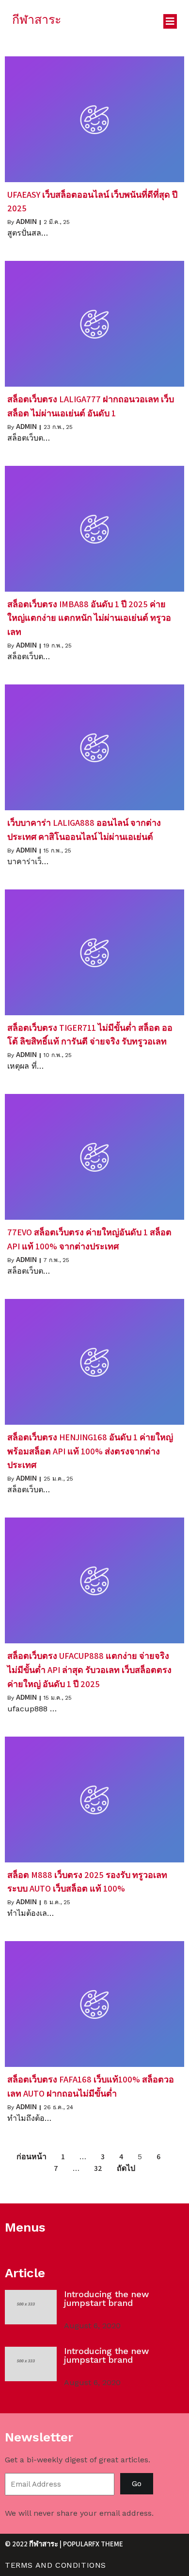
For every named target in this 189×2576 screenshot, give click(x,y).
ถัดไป (126, 2168)
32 (98, 2168)
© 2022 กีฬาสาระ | (34, 2544)
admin (26, 221)
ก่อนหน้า (31, 2157)
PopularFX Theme (93, 2544)
